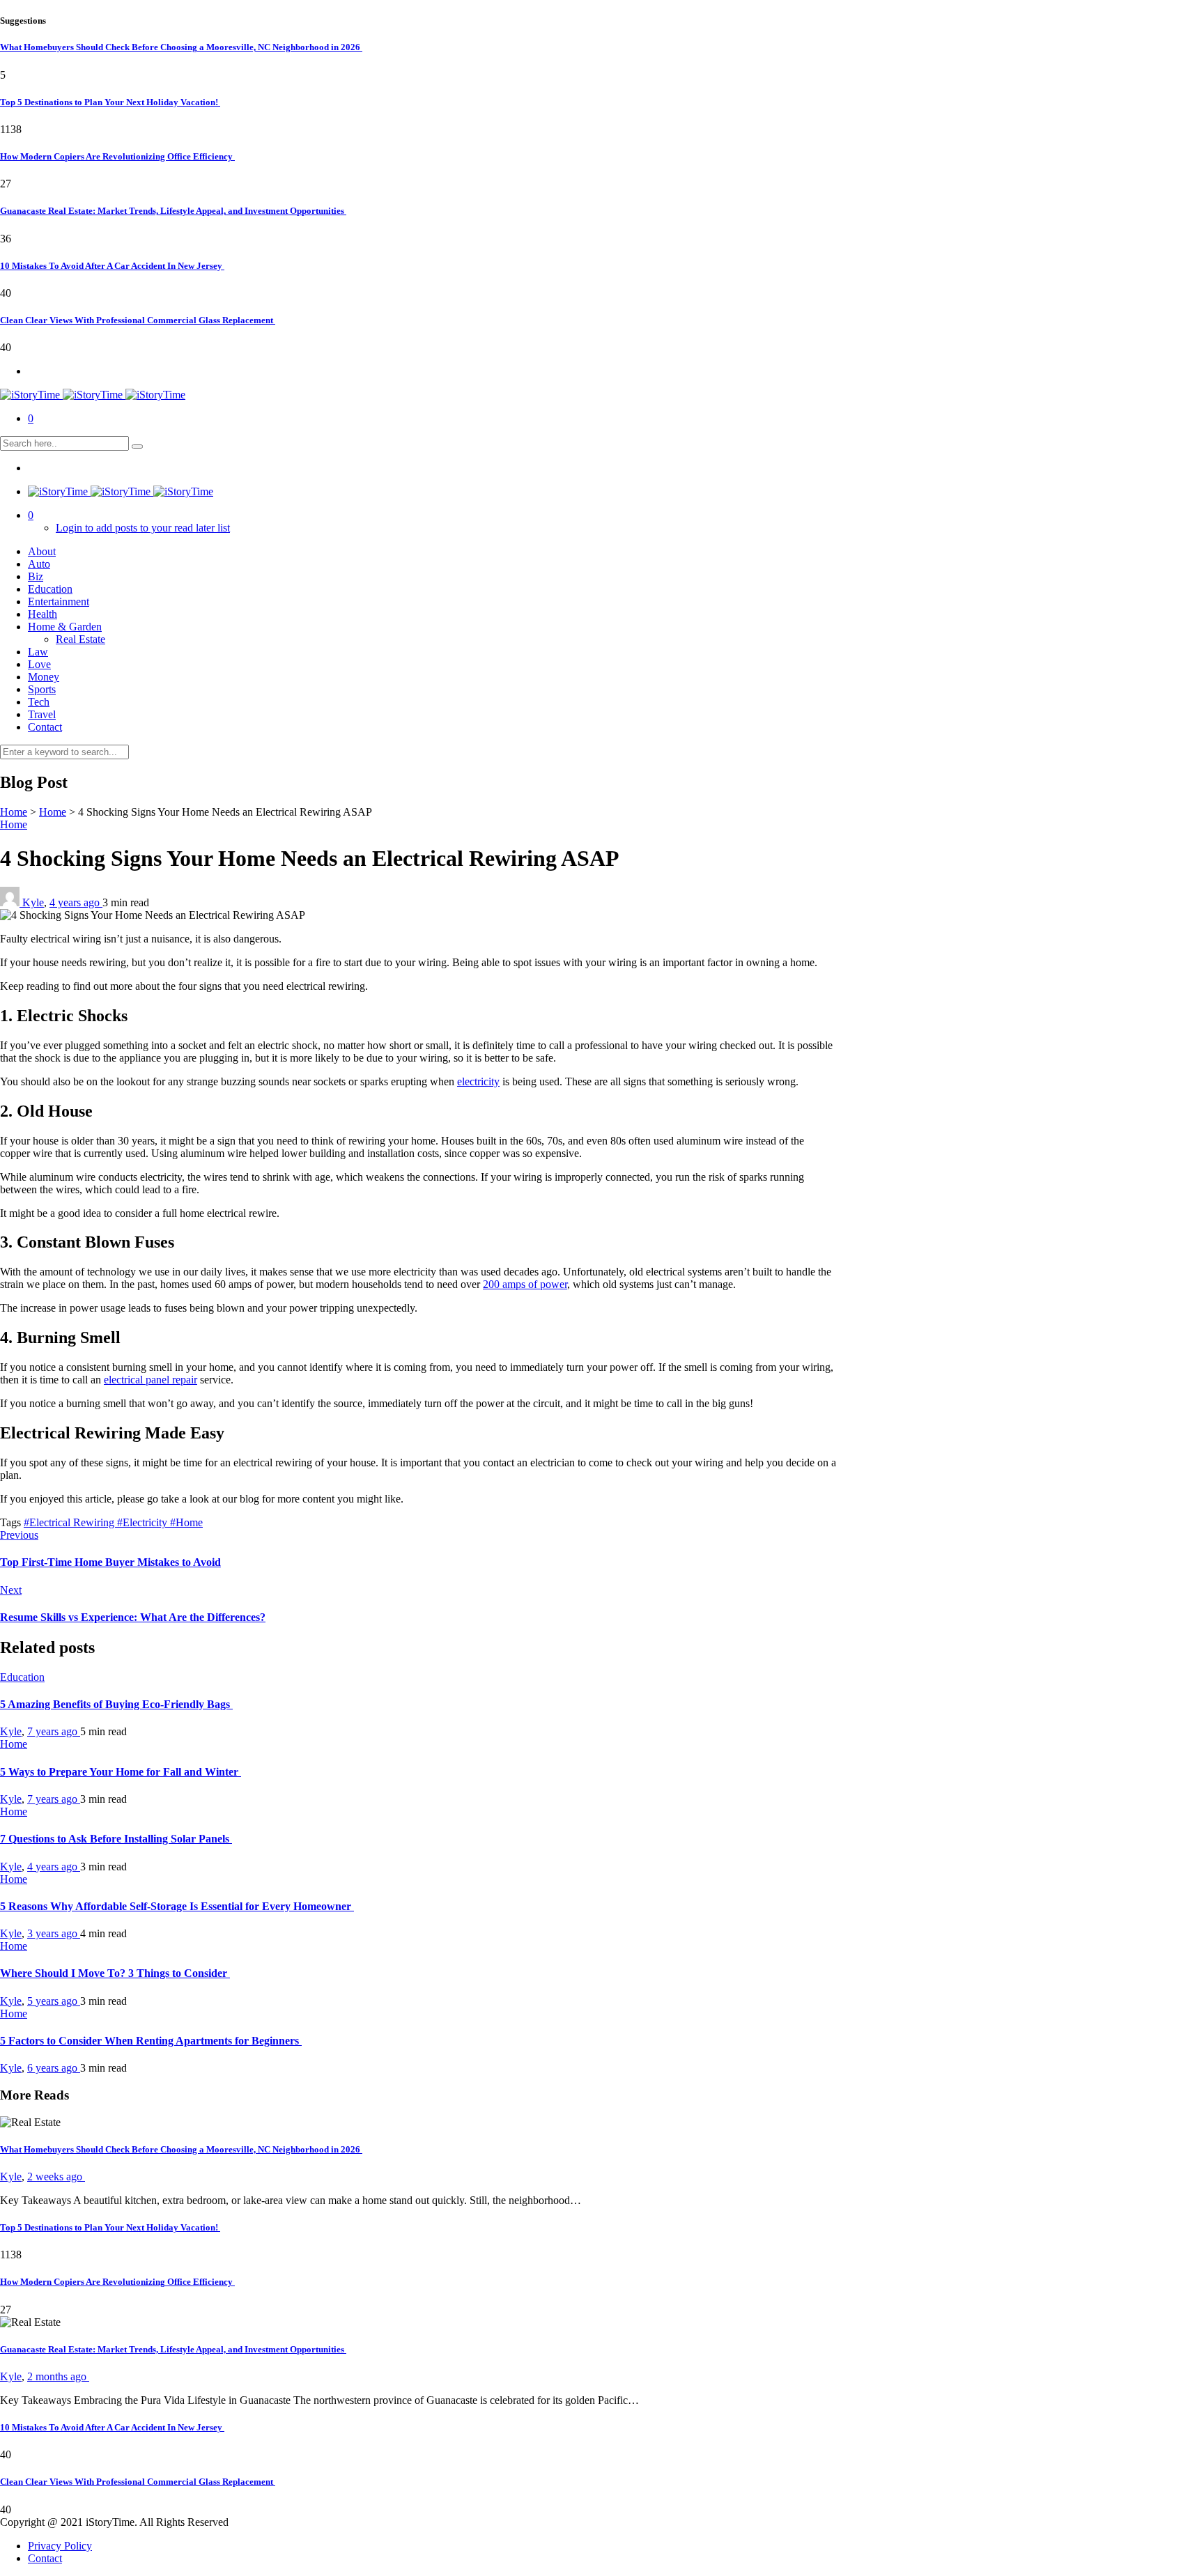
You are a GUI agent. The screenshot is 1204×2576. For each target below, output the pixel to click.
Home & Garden (65, 627)
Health (43, 614)
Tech (39, 702)
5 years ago (54, 2001)
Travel (42, 714)
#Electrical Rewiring (70, 1522)
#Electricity (144, 1522)
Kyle (33, 902)
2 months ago (58, 2376)
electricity (478, 1081)
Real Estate (80, 639)
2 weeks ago (56, 2177)
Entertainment (59, 602)
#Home (186, 1522)
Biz (36, 576)
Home (14, 812)
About (42, 551)
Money (44, 677)
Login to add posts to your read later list (143, 528)
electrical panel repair (150, 1380)
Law (38, 652)
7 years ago (54, 1731)
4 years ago (76, 902)
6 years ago (54, 2068)
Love (39, 664)
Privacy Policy (60, 2546)
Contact (45, 727)
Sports (42, 689)
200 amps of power (525, 1284)
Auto (39, 564)
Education (50, 589)
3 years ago (54, 1933)
